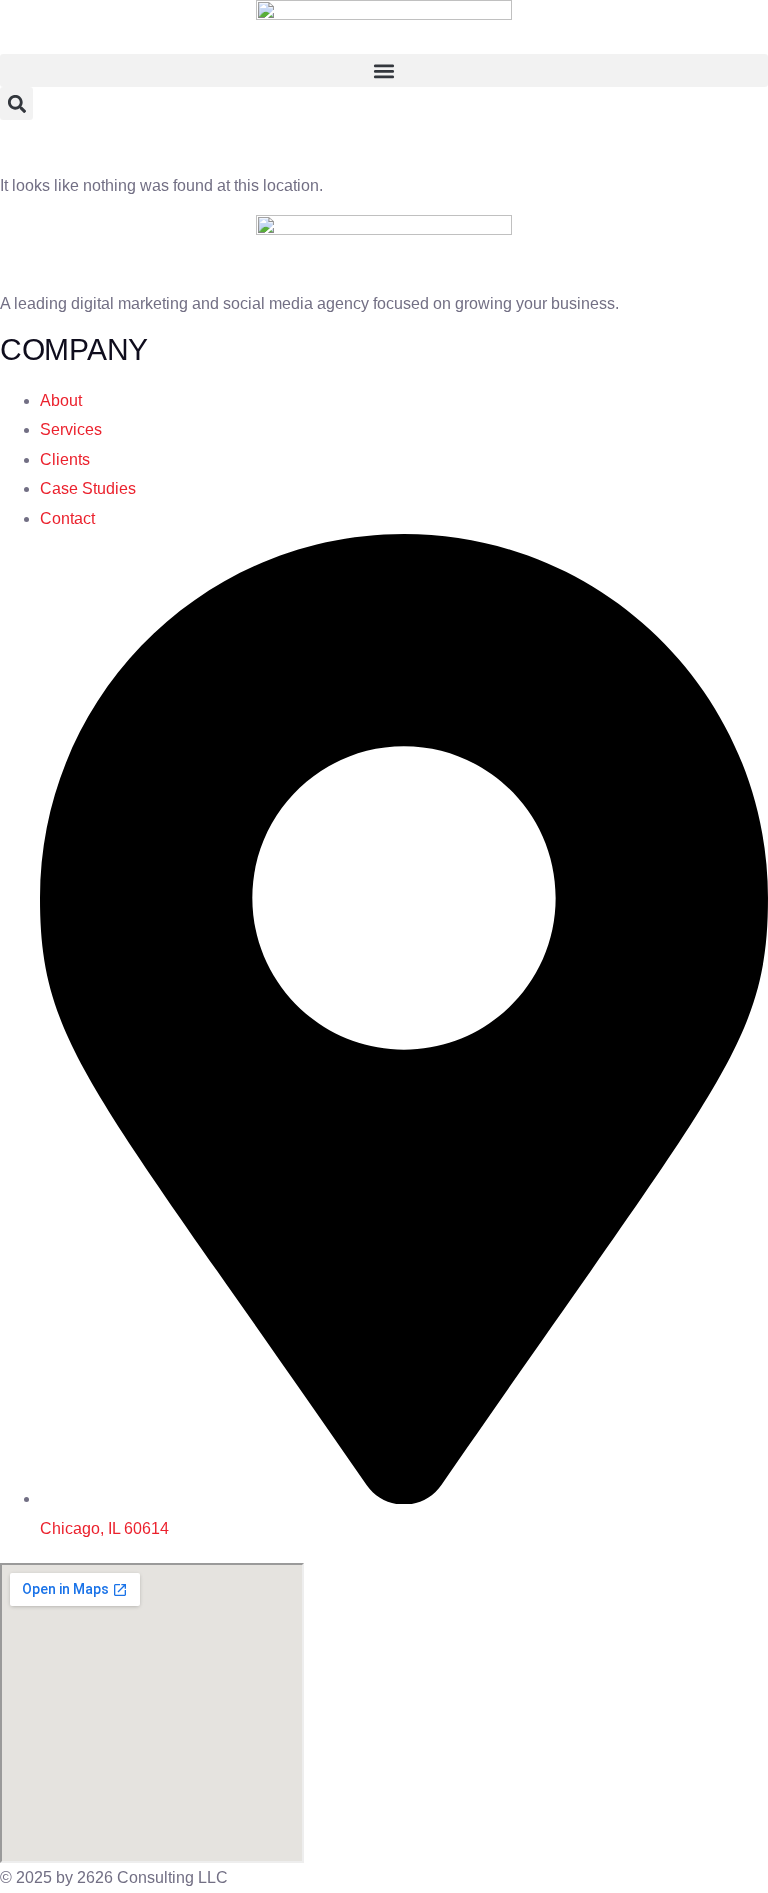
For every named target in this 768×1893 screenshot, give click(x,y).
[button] (384, 70)
